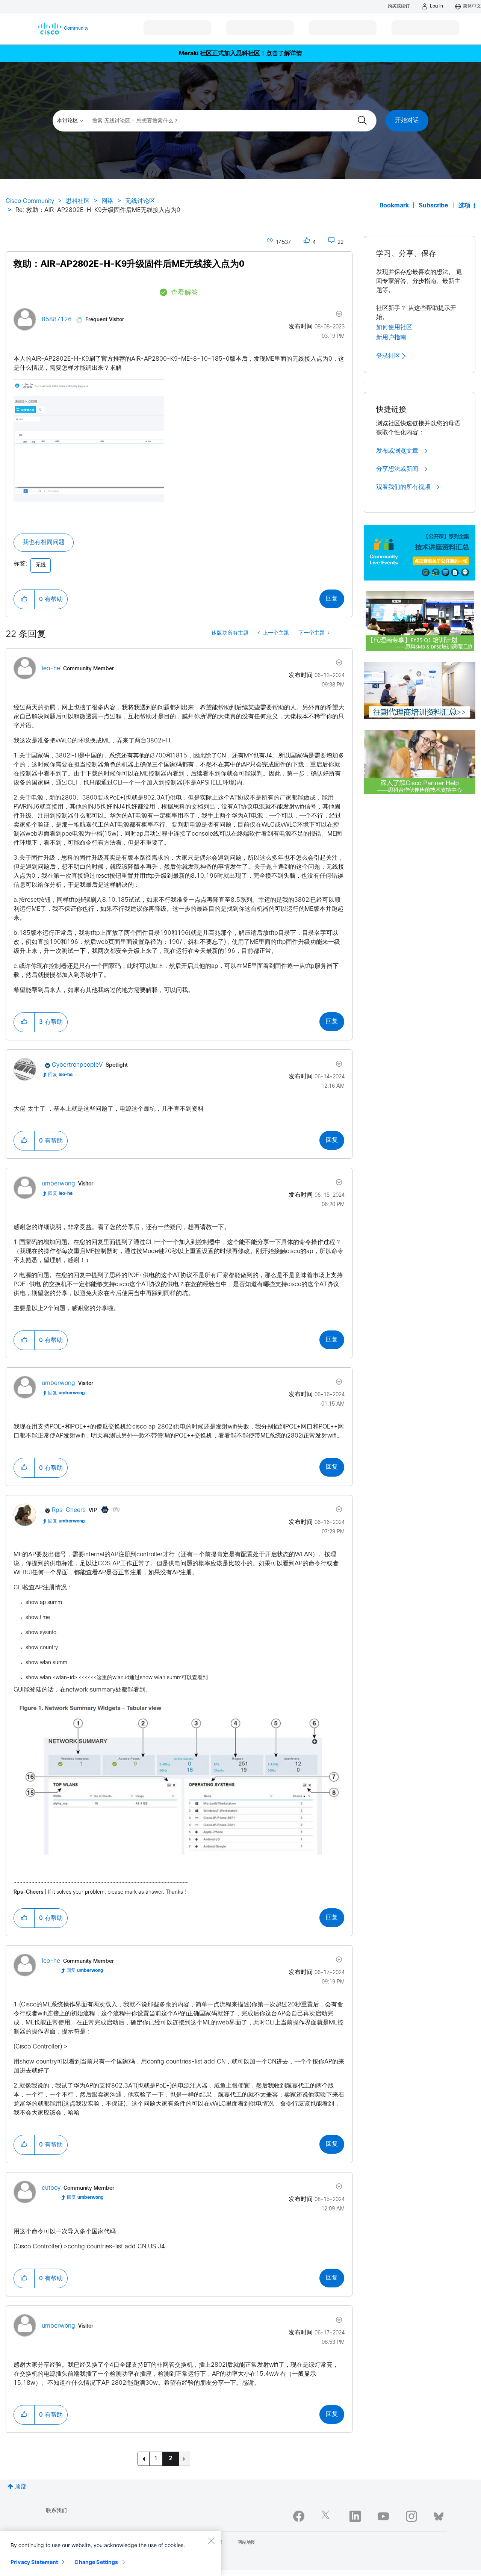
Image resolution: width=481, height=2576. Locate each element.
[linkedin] (355, 2516)
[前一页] (144, 2459)
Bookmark (394, 206)
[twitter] (327, 2516)
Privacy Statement (34, 2562)
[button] (89, 440)
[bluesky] (439, 2515)
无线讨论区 (140, 201)
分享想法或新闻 (398, 469)
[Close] (211, 2541)
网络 (107, 201)
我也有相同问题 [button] (44, 542)
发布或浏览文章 (398, 451)
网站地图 (247, 2543)
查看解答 (185, 293)
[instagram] (411, 2516)
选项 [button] (464, 206)
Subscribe (433, 206)
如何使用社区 (394, 327)
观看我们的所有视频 (404, 487)
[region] (110, 2553)
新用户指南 (391, 337)
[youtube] (383, 2516)
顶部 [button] (21, 2487)
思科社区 (78, 201)
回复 (332, 599)
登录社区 (389, 356)
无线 (41, 565)
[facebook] (299, 2516)
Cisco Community (30, 201)
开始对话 (407, 120)
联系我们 (56, 2511)
